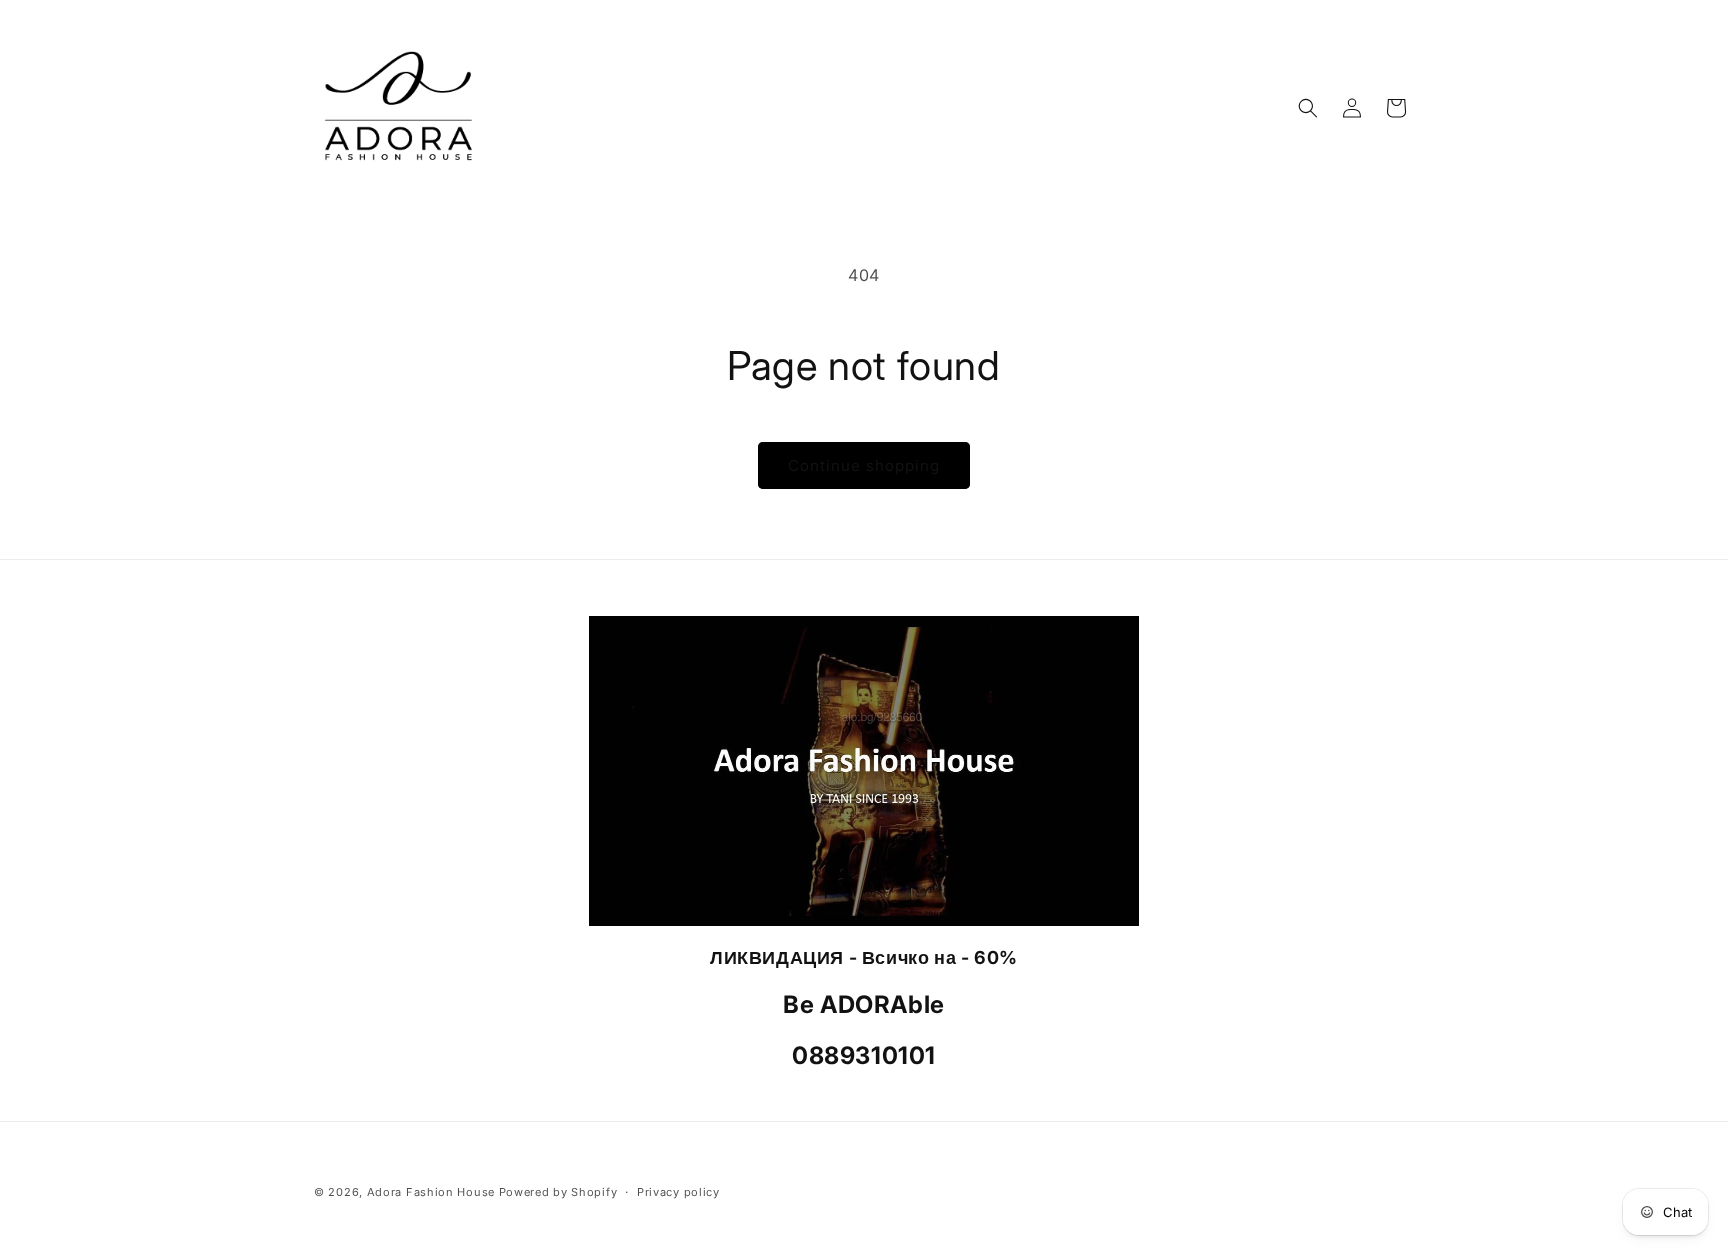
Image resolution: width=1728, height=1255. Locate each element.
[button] (1308, 108)
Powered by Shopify (558, 1192)
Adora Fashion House (431, 1192)
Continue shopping (864, 465)
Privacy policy (678, 1192)
